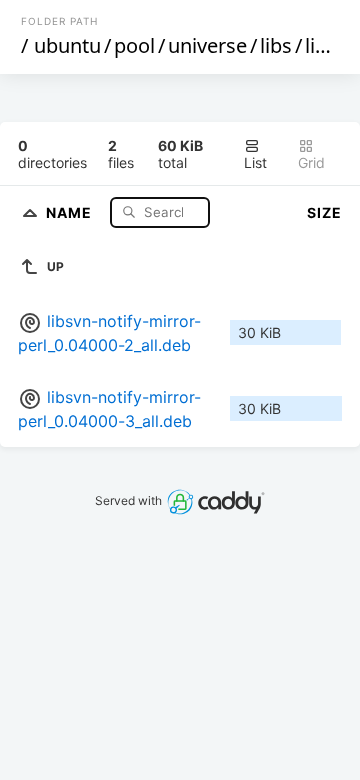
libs (276, 45)
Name (71, 211)
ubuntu (67, 45)
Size (324, 212)
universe (207, 45)
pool (134, 45)
